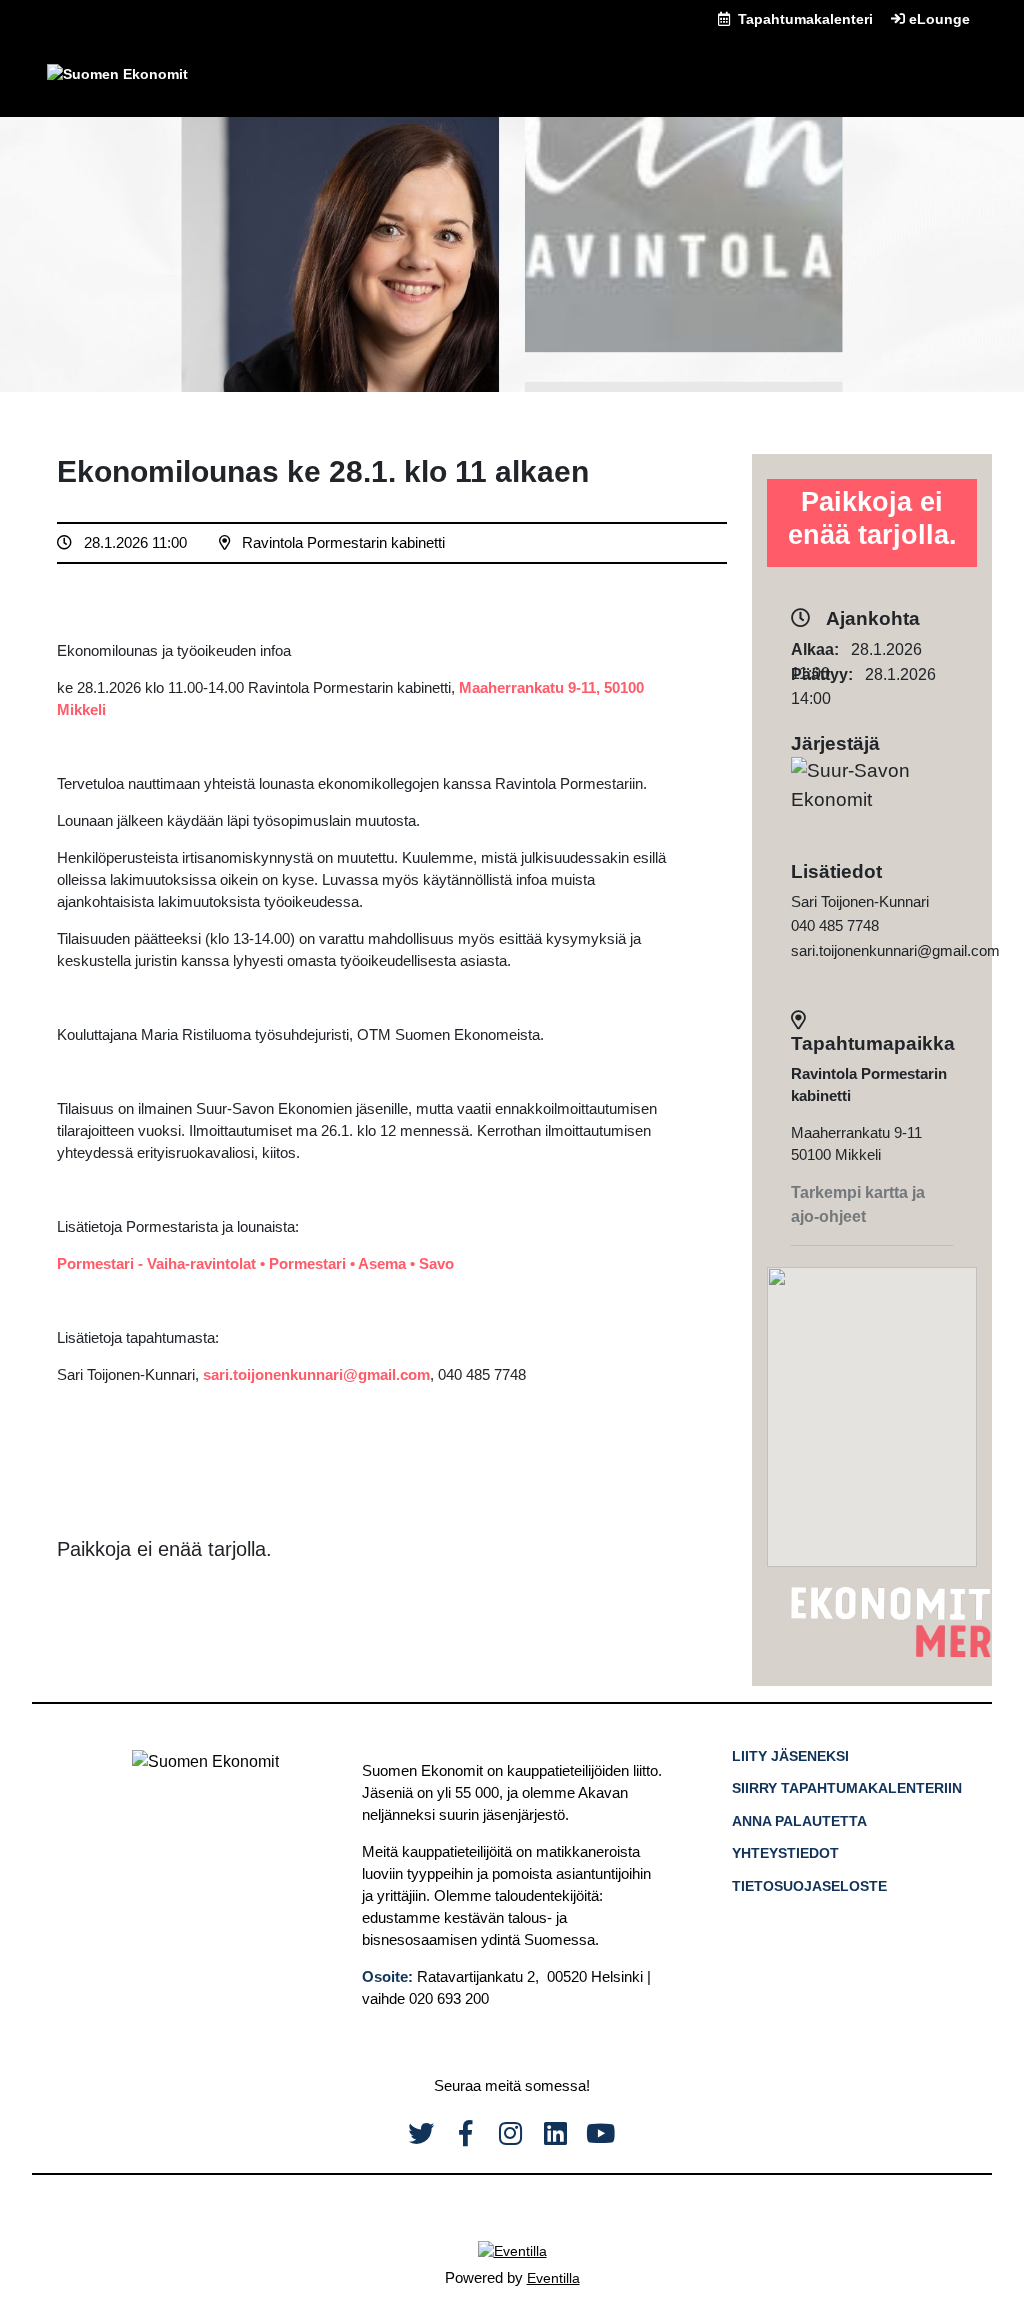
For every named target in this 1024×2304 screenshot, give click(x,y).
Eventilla (553, 2278)
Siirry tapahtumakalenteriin (847, 1788)
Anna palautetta (799, 1821)
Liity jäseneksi (790, 1756)
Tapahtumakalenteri (803, 19)
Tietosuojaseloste (809, 1886)
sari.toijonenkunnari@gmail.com (316, 1374)
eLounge (937, 19)
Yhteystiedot (785, 1853)
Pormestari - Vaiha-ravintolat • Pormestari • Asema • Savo (255, 1263)
